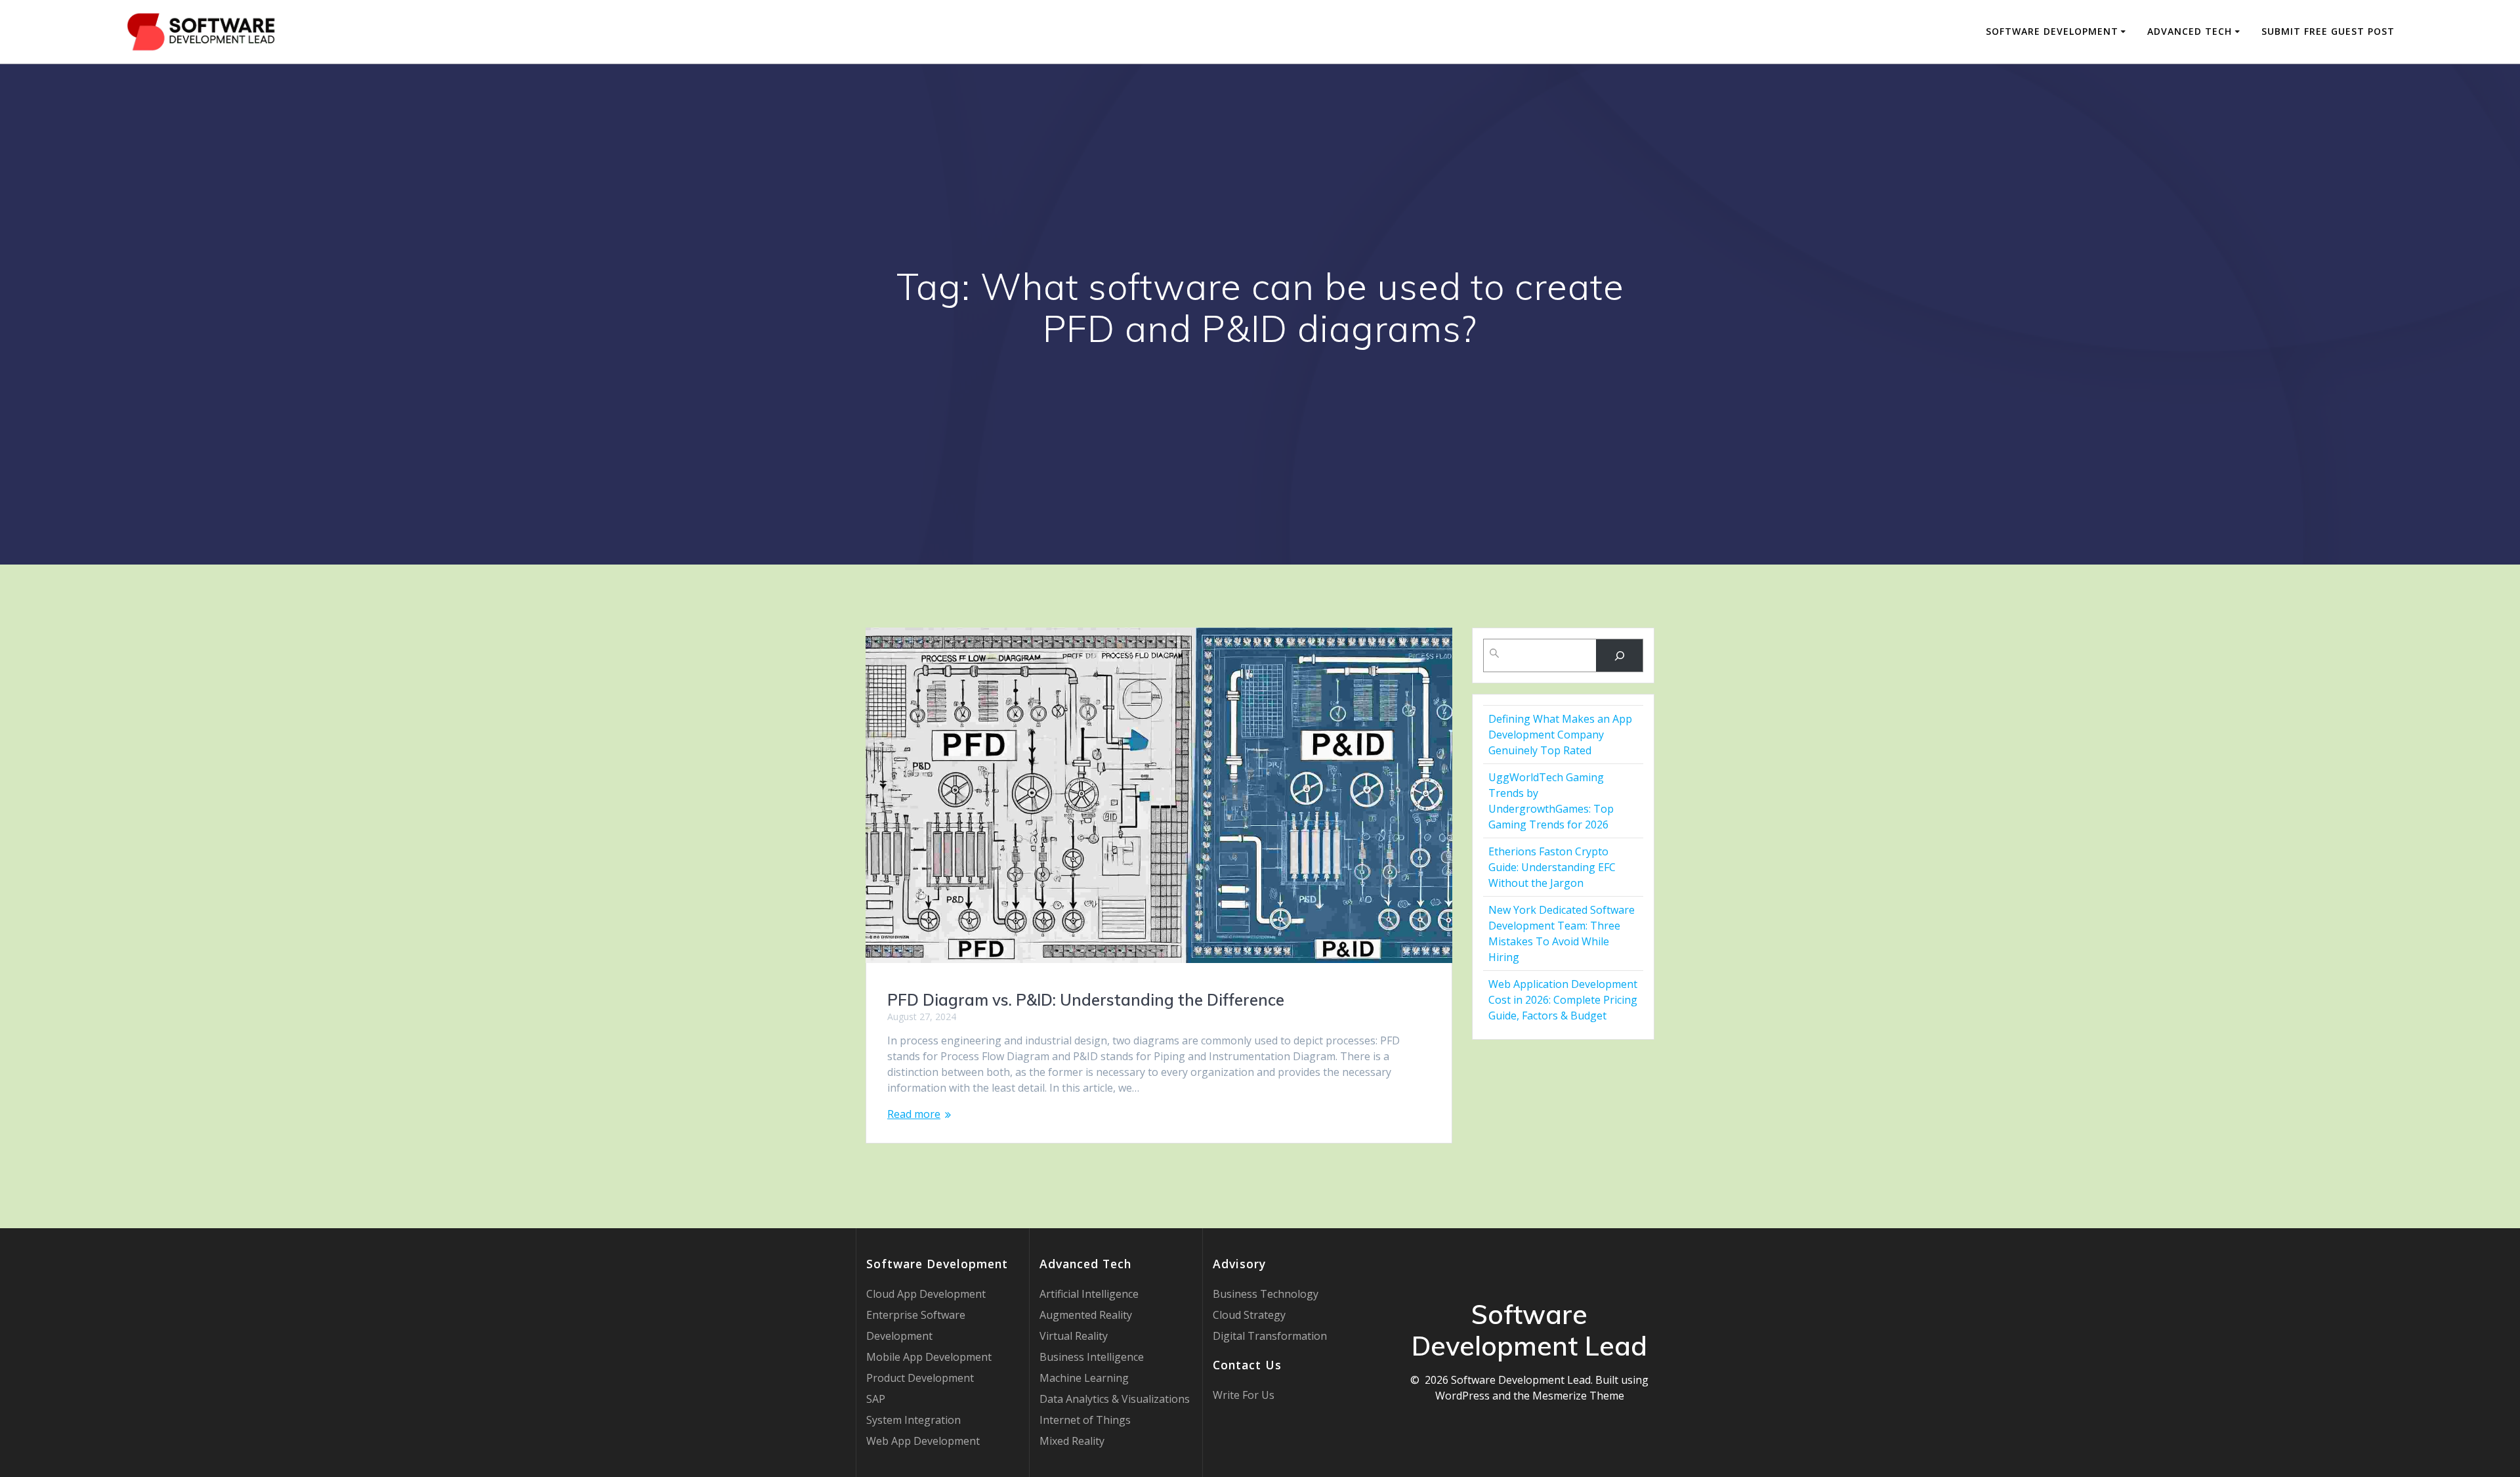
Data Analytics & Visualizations (1115, 1399)
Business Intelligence (1092, 1357)
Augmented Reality (1086, 1315)
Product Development (920, 1378)
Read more (914, 1114)
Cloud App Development (926, 1294)
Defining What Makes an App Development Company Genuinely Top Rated (1560, 735)
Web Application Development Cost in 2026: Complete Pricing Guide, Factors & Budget (1563, 1000)
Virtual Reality (1074, 1336)
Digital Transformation (1270, 1336)
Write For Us (1244, 1395)
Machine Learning (1084, 1378)
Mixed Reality (1072, 1441)
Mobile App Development (929, 1357)
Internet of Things (1085, 1420)
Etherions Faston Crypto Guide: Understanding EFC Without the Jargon (1552, 867)
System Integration (913, 1420)
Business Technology (1266, 1294)
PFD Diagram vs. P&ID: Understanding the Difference (1086, 1000)
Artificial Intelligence (1089, 1294)
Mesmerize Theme (1578, 1396)
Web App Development (923, 1441)
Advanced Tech (2190, 31)
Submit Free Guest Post (2328, 31)
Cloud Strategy (1249, 1315)
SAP (876, 1399)
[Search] (1619, 655)
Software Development (2052, 31)
